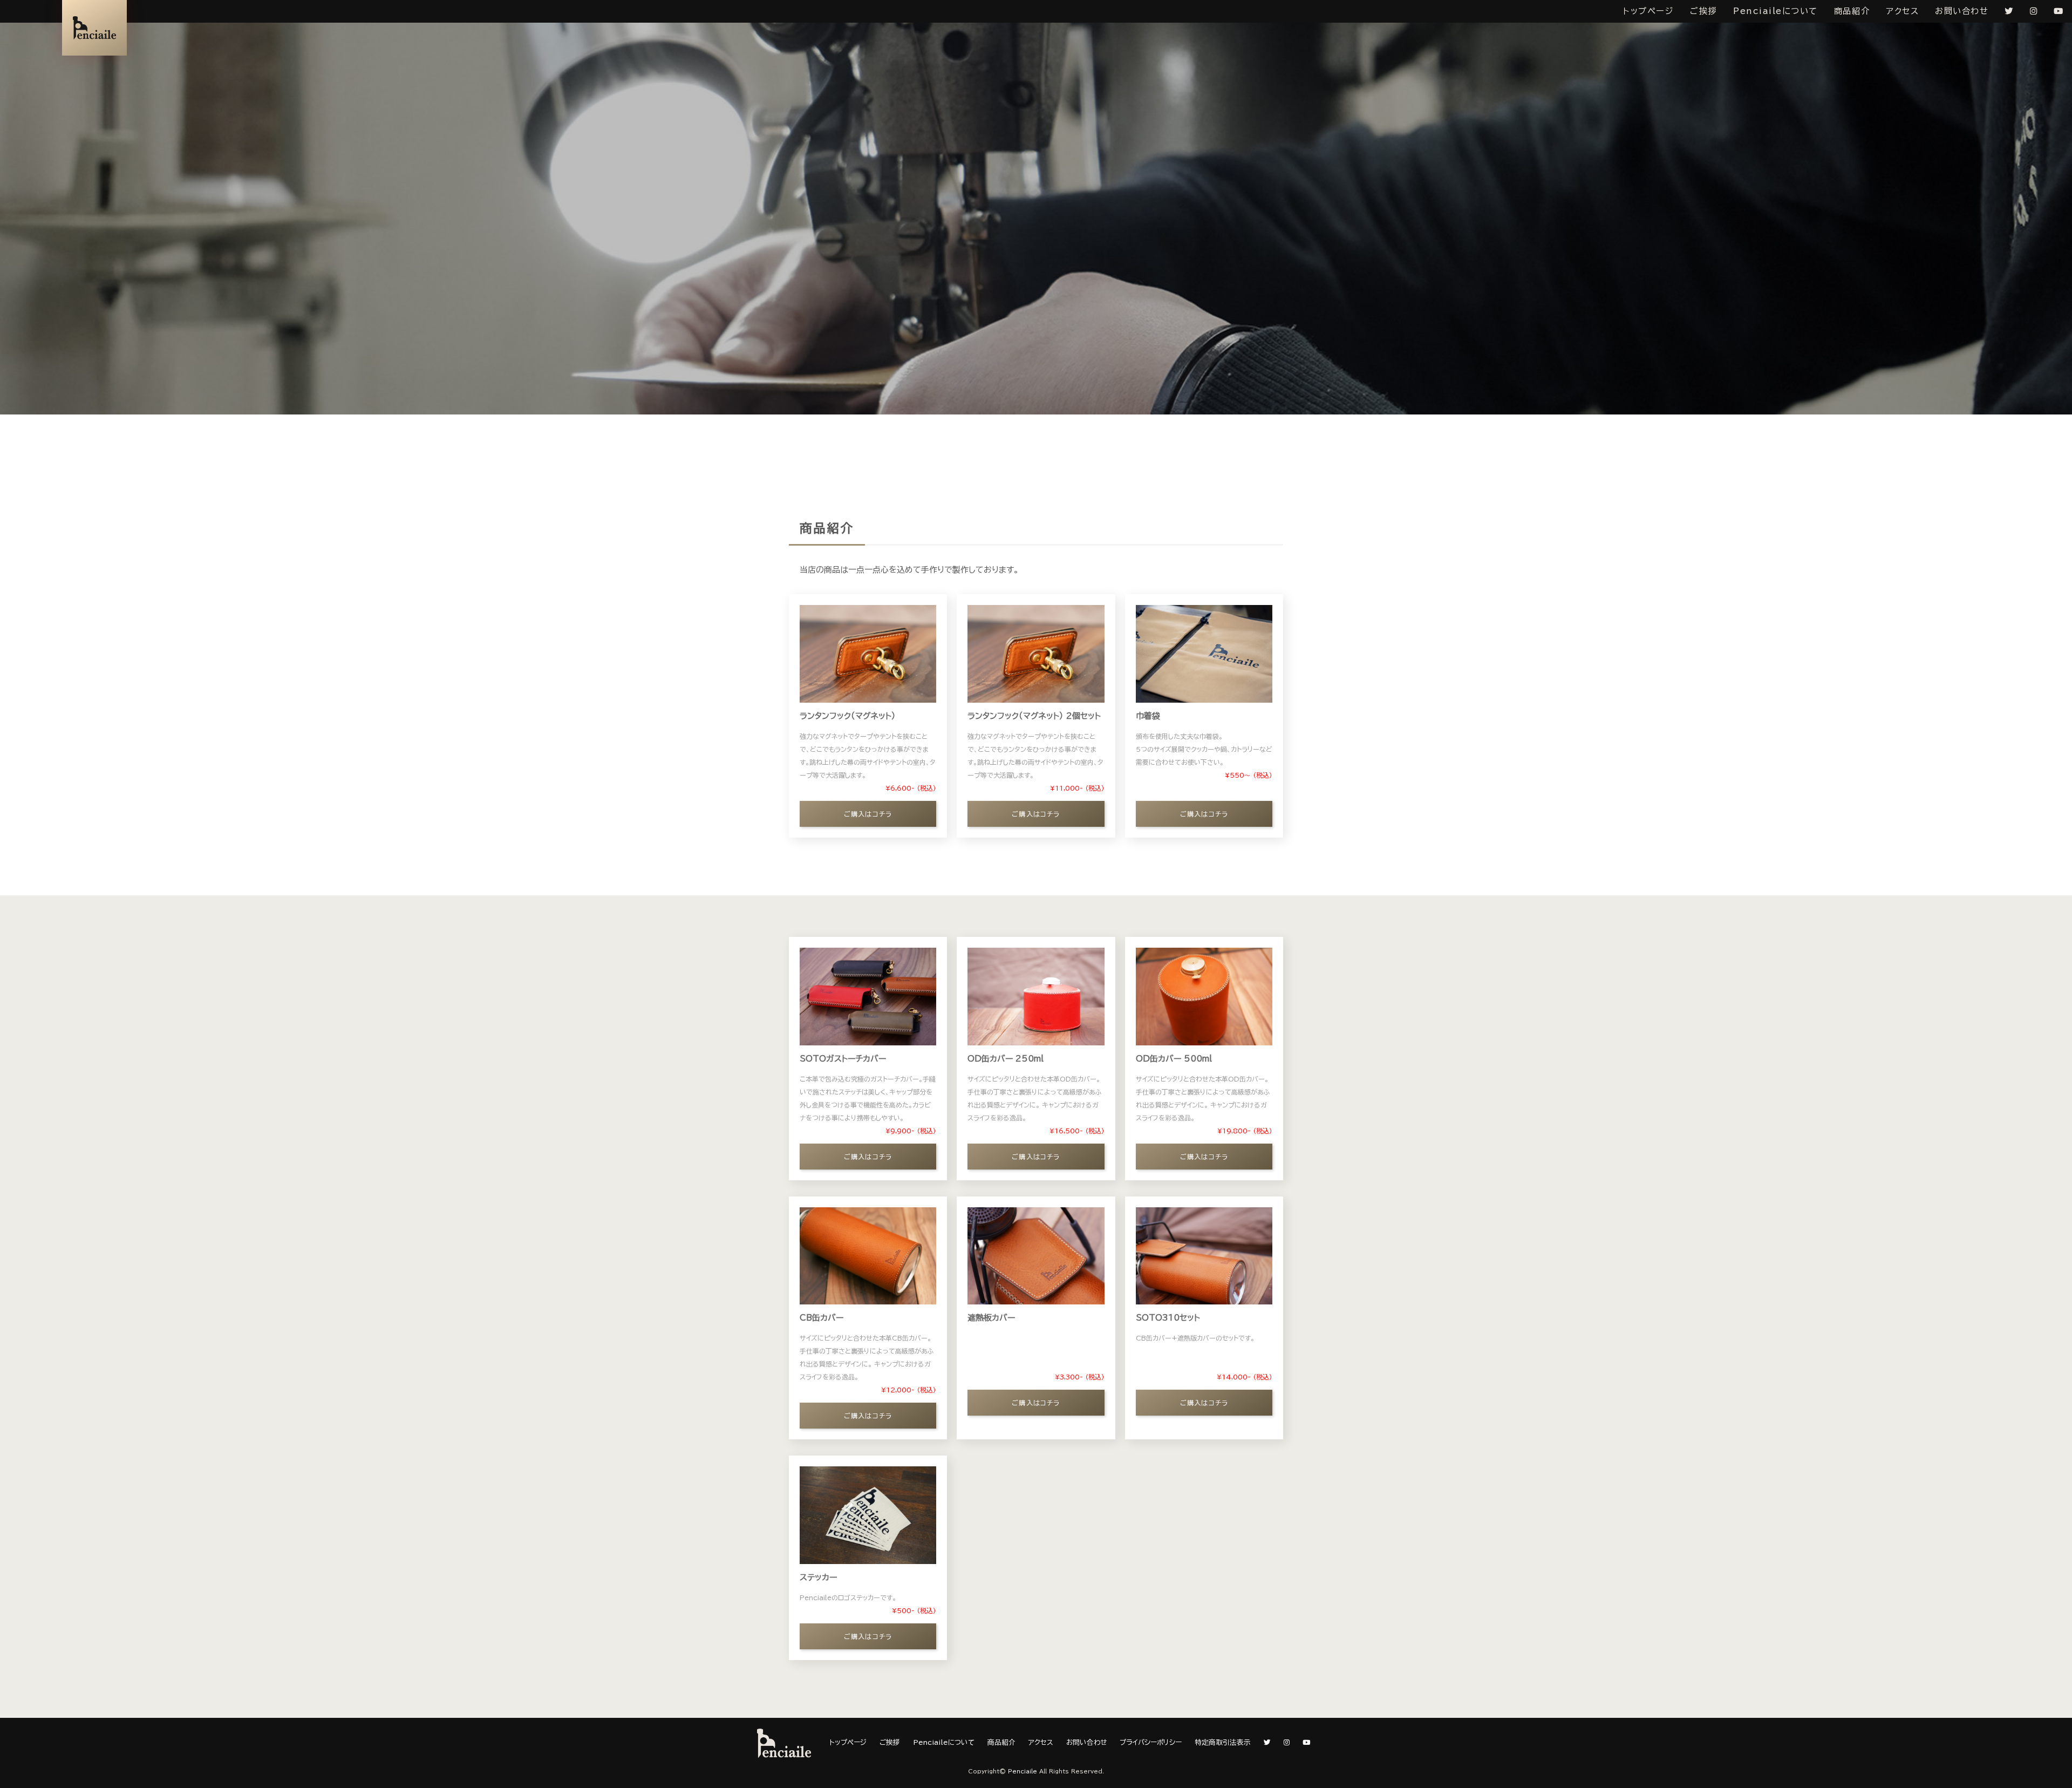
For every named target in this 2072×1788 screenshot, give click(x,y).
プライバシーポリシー (1151, 1742)
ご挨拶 (1703, 11)
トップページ (1648, 11)
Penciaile (1023, 1771)
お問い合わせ (1962, 11)
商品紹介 (1852, 11)
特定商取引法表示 (1223, 1742)
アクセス (1902, 11)
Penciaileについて (1775, 11)
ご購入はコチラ (868, 814)
